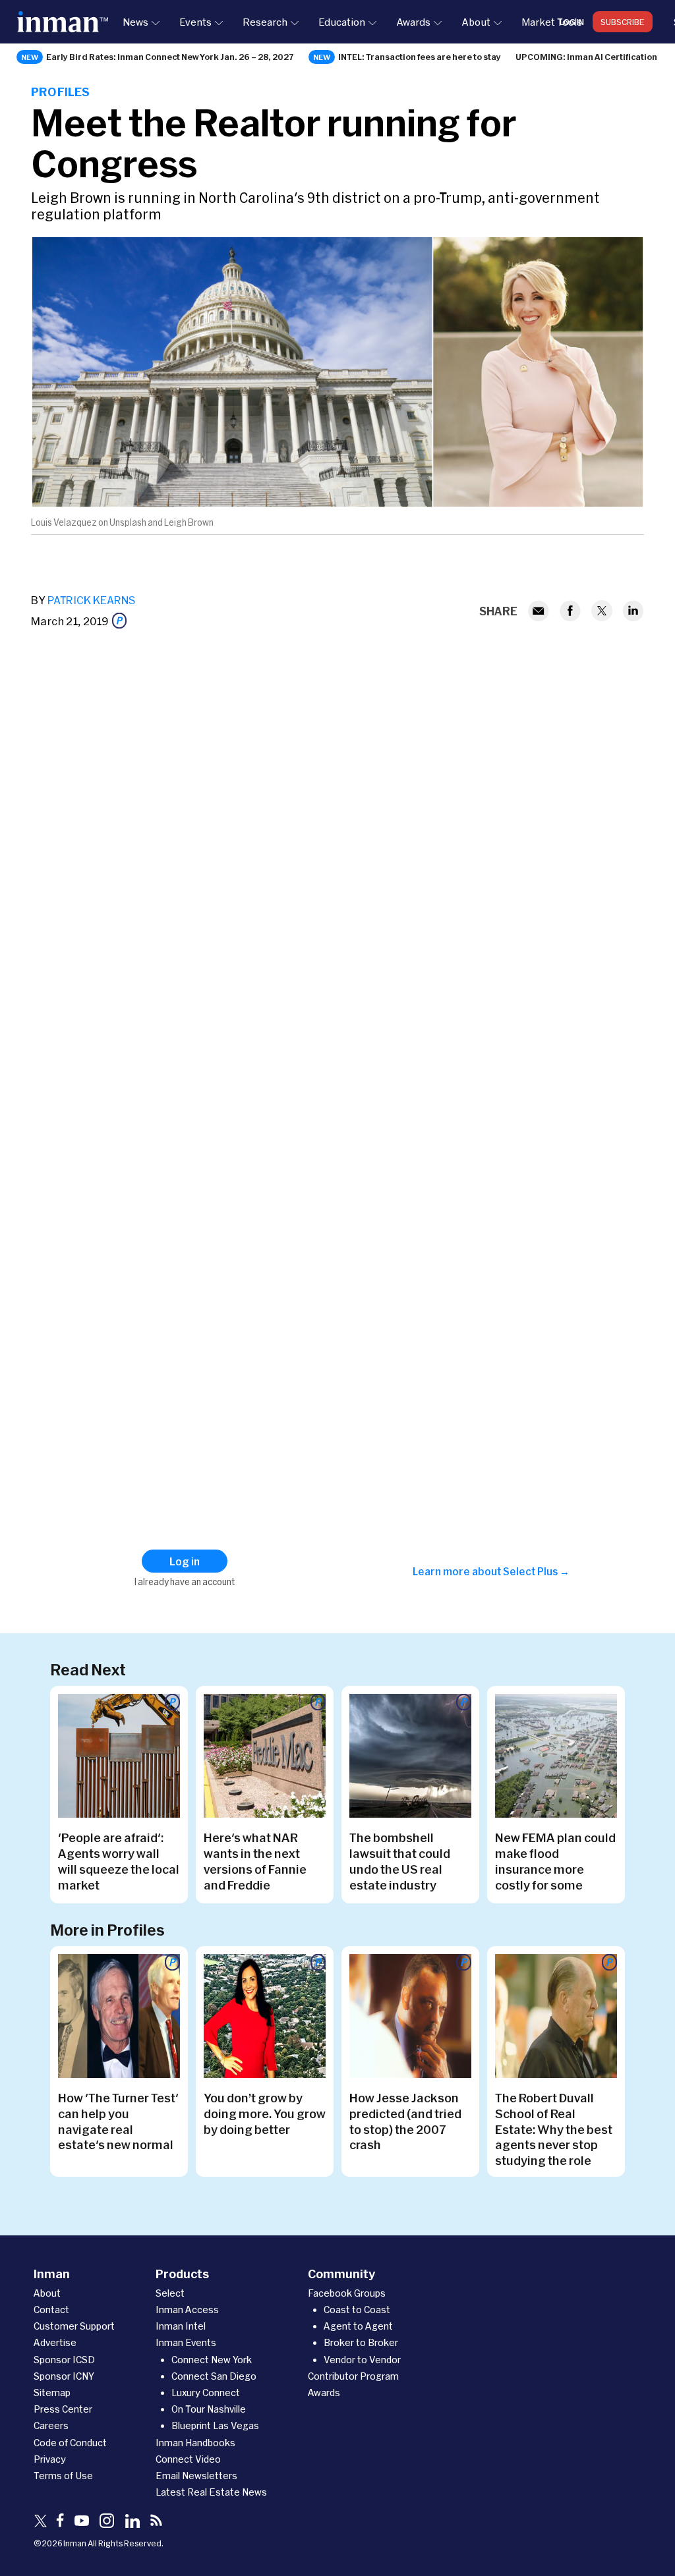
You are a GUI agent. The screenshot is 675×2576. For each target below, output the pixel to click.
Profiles (60, 92)
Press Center (63, 2409)
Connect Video (188, 2459)
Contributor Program (353, 2376)
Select (170, 2293)
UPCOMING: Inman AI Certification (586, 57)
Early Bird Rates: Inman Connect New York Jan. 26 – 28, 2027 (170, 57)
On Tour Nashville (209, 2409)
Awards (413, 22)
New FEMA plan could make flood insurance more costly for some (555, 1861)
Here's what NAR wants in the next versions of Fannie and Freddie (255, 1861)
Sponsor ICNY (64, 2376)
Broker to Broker (361, 2342)
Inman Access (187, 2310)
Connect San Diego (214, 2376)
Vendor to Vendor (362, 2360)
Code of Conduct (70, 2443)
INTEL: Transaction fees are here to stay (420, 57)
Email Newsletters (196, 2476)
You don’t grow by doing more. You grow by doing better (265, 2114)
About (476, 22)
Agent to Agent (358, 2326)
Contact (51, 2310)
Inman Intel (181, 2326)
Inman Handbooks (195, 2443)
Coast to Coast (357, 2310)
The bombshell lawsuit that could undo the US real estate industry (400, 1861)
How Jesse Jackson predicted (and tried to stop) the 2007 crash (405, 2121)
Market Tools (552, 22)
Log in (572, 22)
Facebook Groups (347, 2293)
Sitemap (52, 2393)
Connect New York (212, 2360)
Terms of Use (63, 2476)
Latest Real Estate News (211, 2492)
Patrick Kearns (91, 600)
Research (265, 22)
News (135, 22)
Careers (51, 2425)
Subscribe (623, 22)
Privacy (50, 2459)
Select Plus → (536, 1571)
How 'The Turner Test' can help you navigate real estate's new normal (118, 2121)
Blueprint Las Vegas (215, 2425)
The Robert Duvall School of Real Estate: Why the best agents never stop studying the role (554, 2129)
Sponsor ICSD (64, 2360)
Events (195, 22)
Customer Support (74, 2326)
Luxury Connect (206, 2393)
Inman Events (186, 2342)
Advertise (55, 2342)
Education (342, 22)
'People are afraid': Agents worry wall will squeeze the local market (119, 1861)
